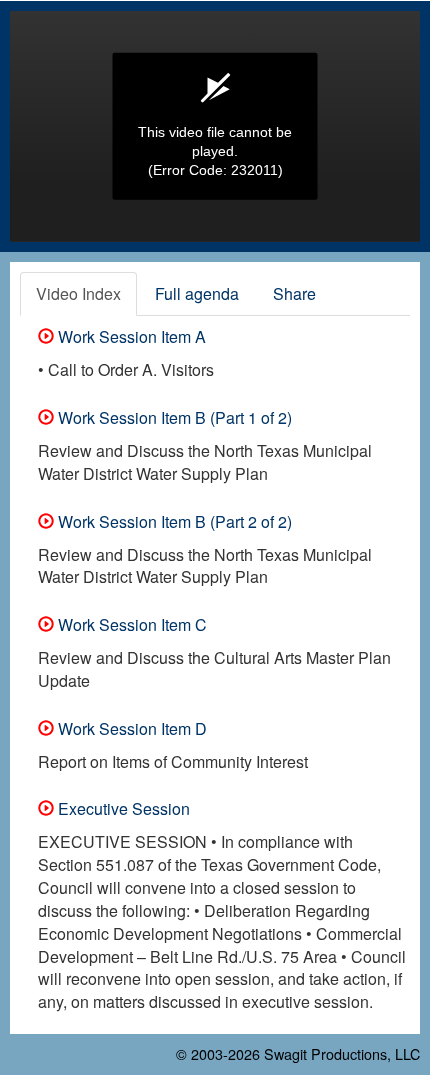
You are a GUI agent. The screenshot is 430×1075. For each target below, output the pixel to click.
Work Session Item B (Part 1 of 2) (173, 417)
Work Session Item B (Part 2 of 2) (173, 521)
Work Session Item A (130, 336)
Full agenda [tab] (197, 293)
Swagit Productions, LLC (342, 1053)
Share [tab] (294, 293)
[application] (215, 126)
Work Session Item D (130, 728)
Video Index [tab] (78, 293)
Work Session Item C (130, 624)
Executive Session (122, 808)
